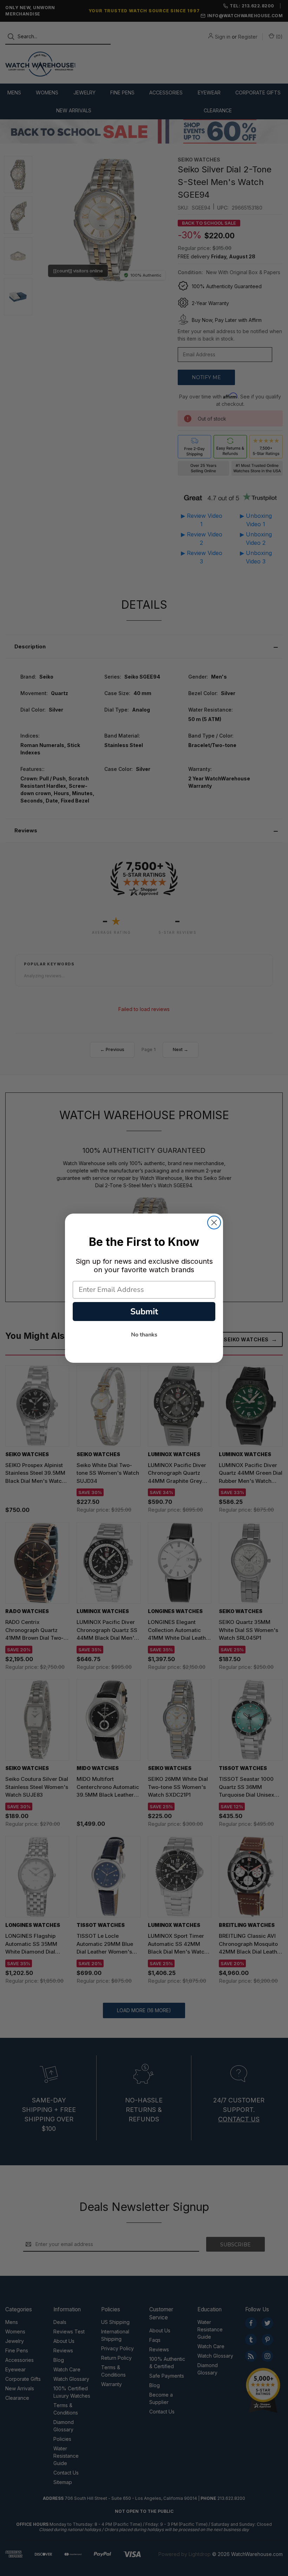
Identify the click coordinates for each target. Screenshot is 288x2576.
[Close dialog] (214, 1223)
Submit (144, 1312)
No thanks (144, 1335)
